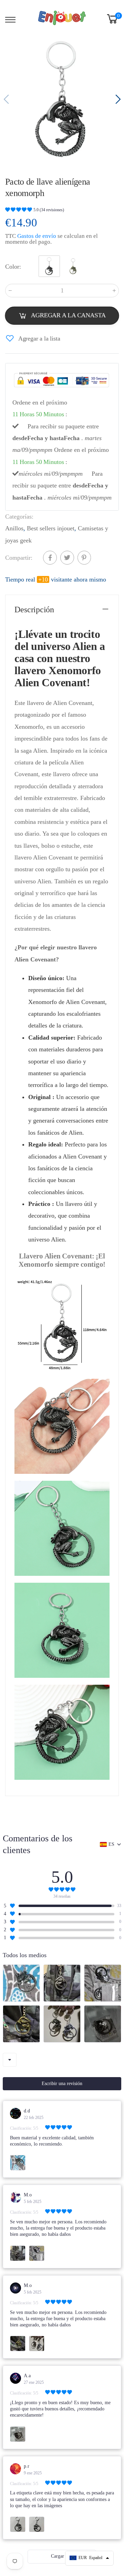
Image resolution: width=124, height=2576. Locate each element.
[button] (117, 100)
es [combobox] (111, 1844)
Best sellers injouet (51, 529)
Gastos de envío (37, 236)
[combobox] (10, 2060)
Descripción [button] (34, 610)
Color (13, 267)
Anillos (14, 529)
